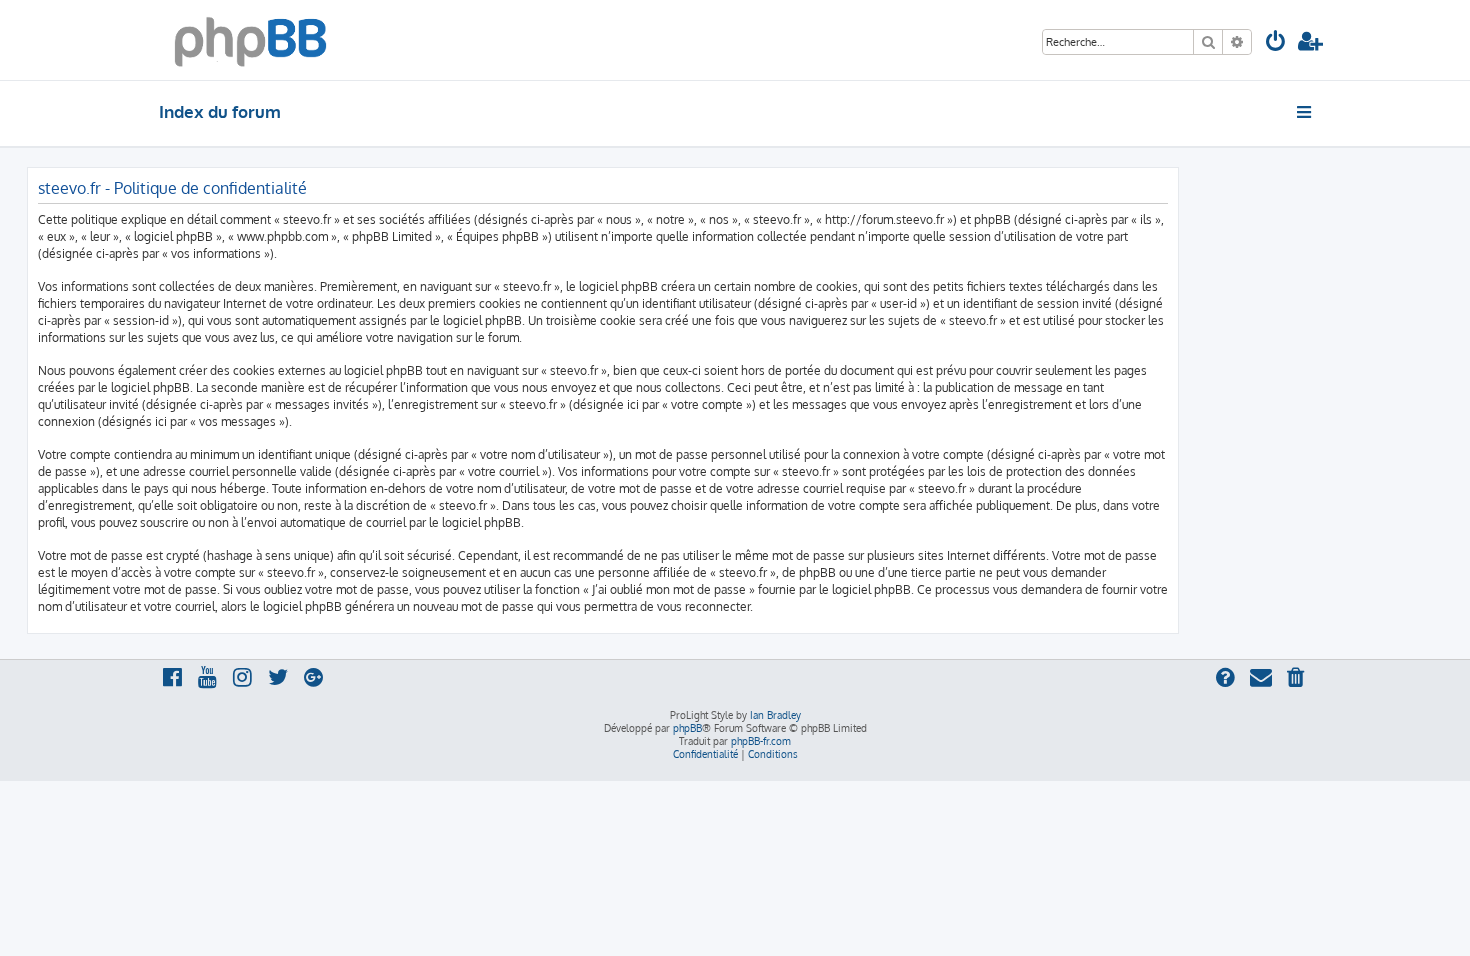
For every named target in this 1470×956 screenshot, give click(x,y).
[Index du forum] (250, 40)
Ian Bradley (775, 715)
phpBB (687, 728)
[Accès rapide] (1305, 112)
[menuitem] (1276, 43)
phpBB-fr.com (761, 741)
